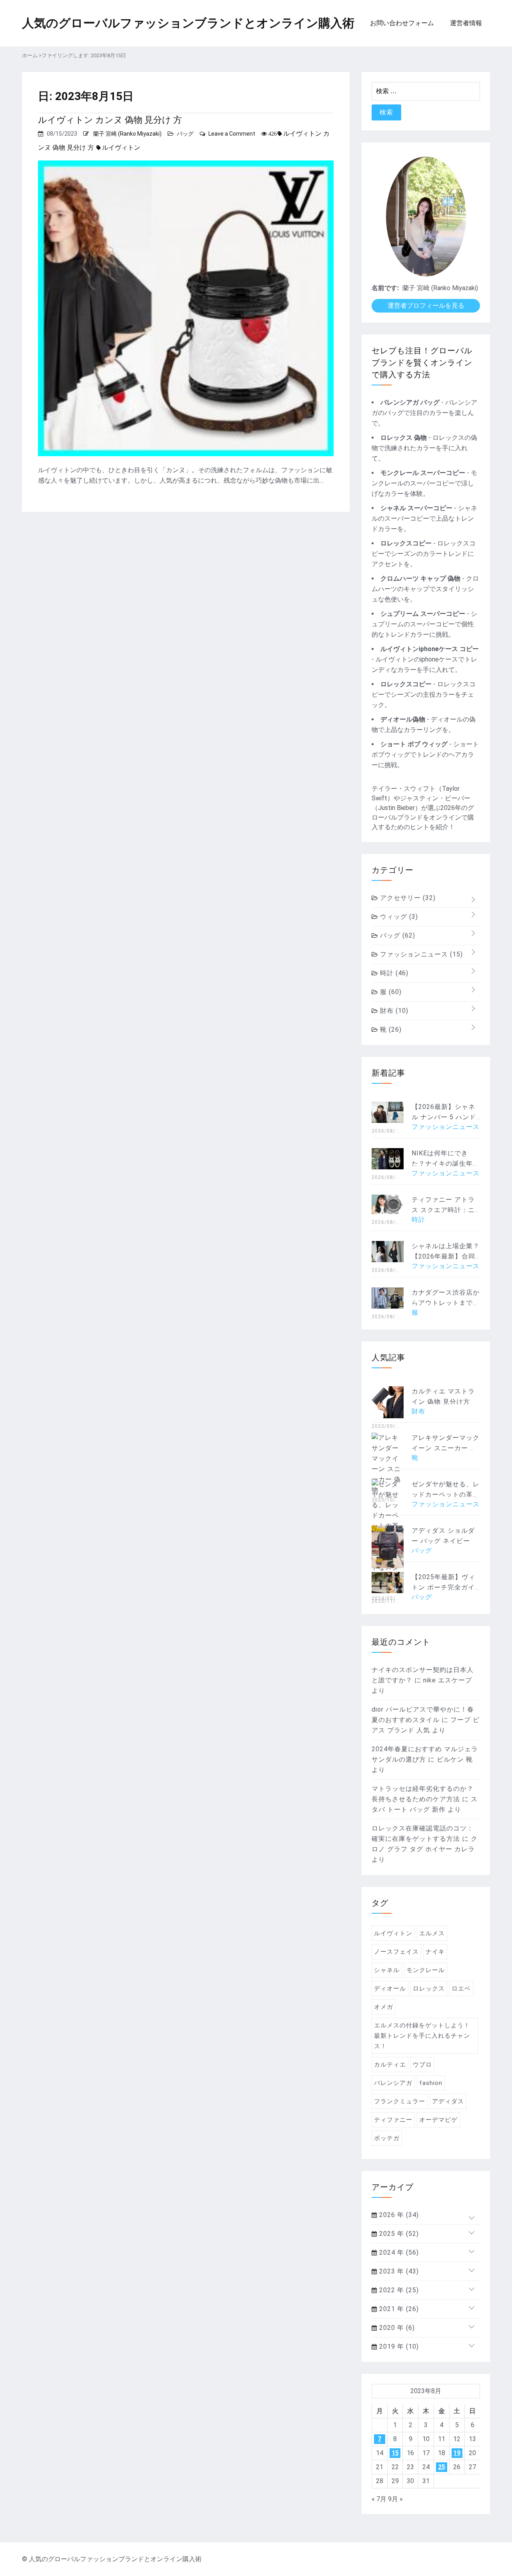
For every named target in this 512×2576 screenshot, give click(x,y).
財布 (393, 1011)
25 (442, 2467)
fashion (431, 2083)
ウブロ (422, 2065)
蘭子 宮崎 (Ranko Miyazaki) (127, 134)
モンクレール (426, 1970)
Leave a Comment (232, 134)
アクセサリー (407, 898)
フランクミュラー (400, 2101)
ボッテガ (387, 2138)
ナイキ (435, 1952)
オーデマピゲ (438, 2120)
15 (395, 2453)
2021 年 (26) (398, 2309)
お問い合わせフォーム (402, 23)
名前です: (385, 288)
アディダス (448, 2101)
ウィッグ (398, 917)
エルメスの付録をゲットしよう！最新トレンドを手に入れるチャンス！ (422, 2036)
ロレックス (429, 1989)
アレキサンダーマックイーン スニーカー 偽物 (446, 1448)
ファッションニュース (420, 954)
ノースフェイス (396, 1952)
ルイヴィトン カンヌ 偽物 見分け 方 (110, 120)
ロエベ (461, 1989)
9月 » (395, 2499)
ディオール (390, 1989)
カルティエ (390, 2065)
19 (457, 2453)
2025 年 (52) (398, 2234)
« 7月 (379, 2499)
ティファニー (393, 2120)
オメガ (384, 2007)
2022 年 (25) (398, 2290)
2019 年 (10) (398, 2346)
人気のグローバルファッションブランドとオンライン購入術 (188, 23)
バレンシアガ (393, 2083)
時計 (393, 973)
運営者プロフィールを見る (426, 306)
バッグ (185, 134)
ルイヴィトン (121, 147)
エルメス (432, 1933)
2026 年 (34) (398, 2215)
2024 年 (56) (398, 2252)
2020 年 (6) (396, 2328)
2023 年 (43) (398, 2271)
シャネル (387, 1970)
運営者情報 (466, 23)
